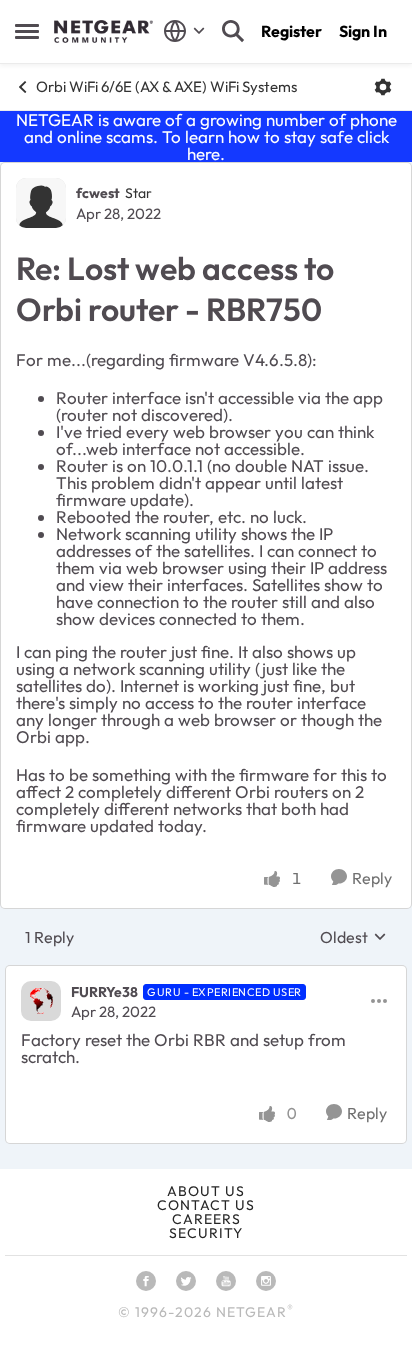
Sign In (363, 31)
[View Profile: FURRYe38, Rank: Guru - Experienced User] (41, 1001)
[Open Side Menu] (27, 31)
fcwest (98, 193)
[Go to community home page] (103, 32)
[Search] (233, 31)
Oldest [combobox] (353, 937)
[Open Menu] (383, 87)
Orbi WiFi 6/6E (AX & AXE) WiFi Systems (166, 86)
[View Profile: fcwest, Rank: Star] (41, 203)
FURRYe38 (104, 992)
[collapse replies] (206, 975)
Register (291, 31)
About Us (206, 1191)
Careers (206, 1219)
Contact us (206, 1205)
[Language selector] (184, 31)
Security (206, 1233)
